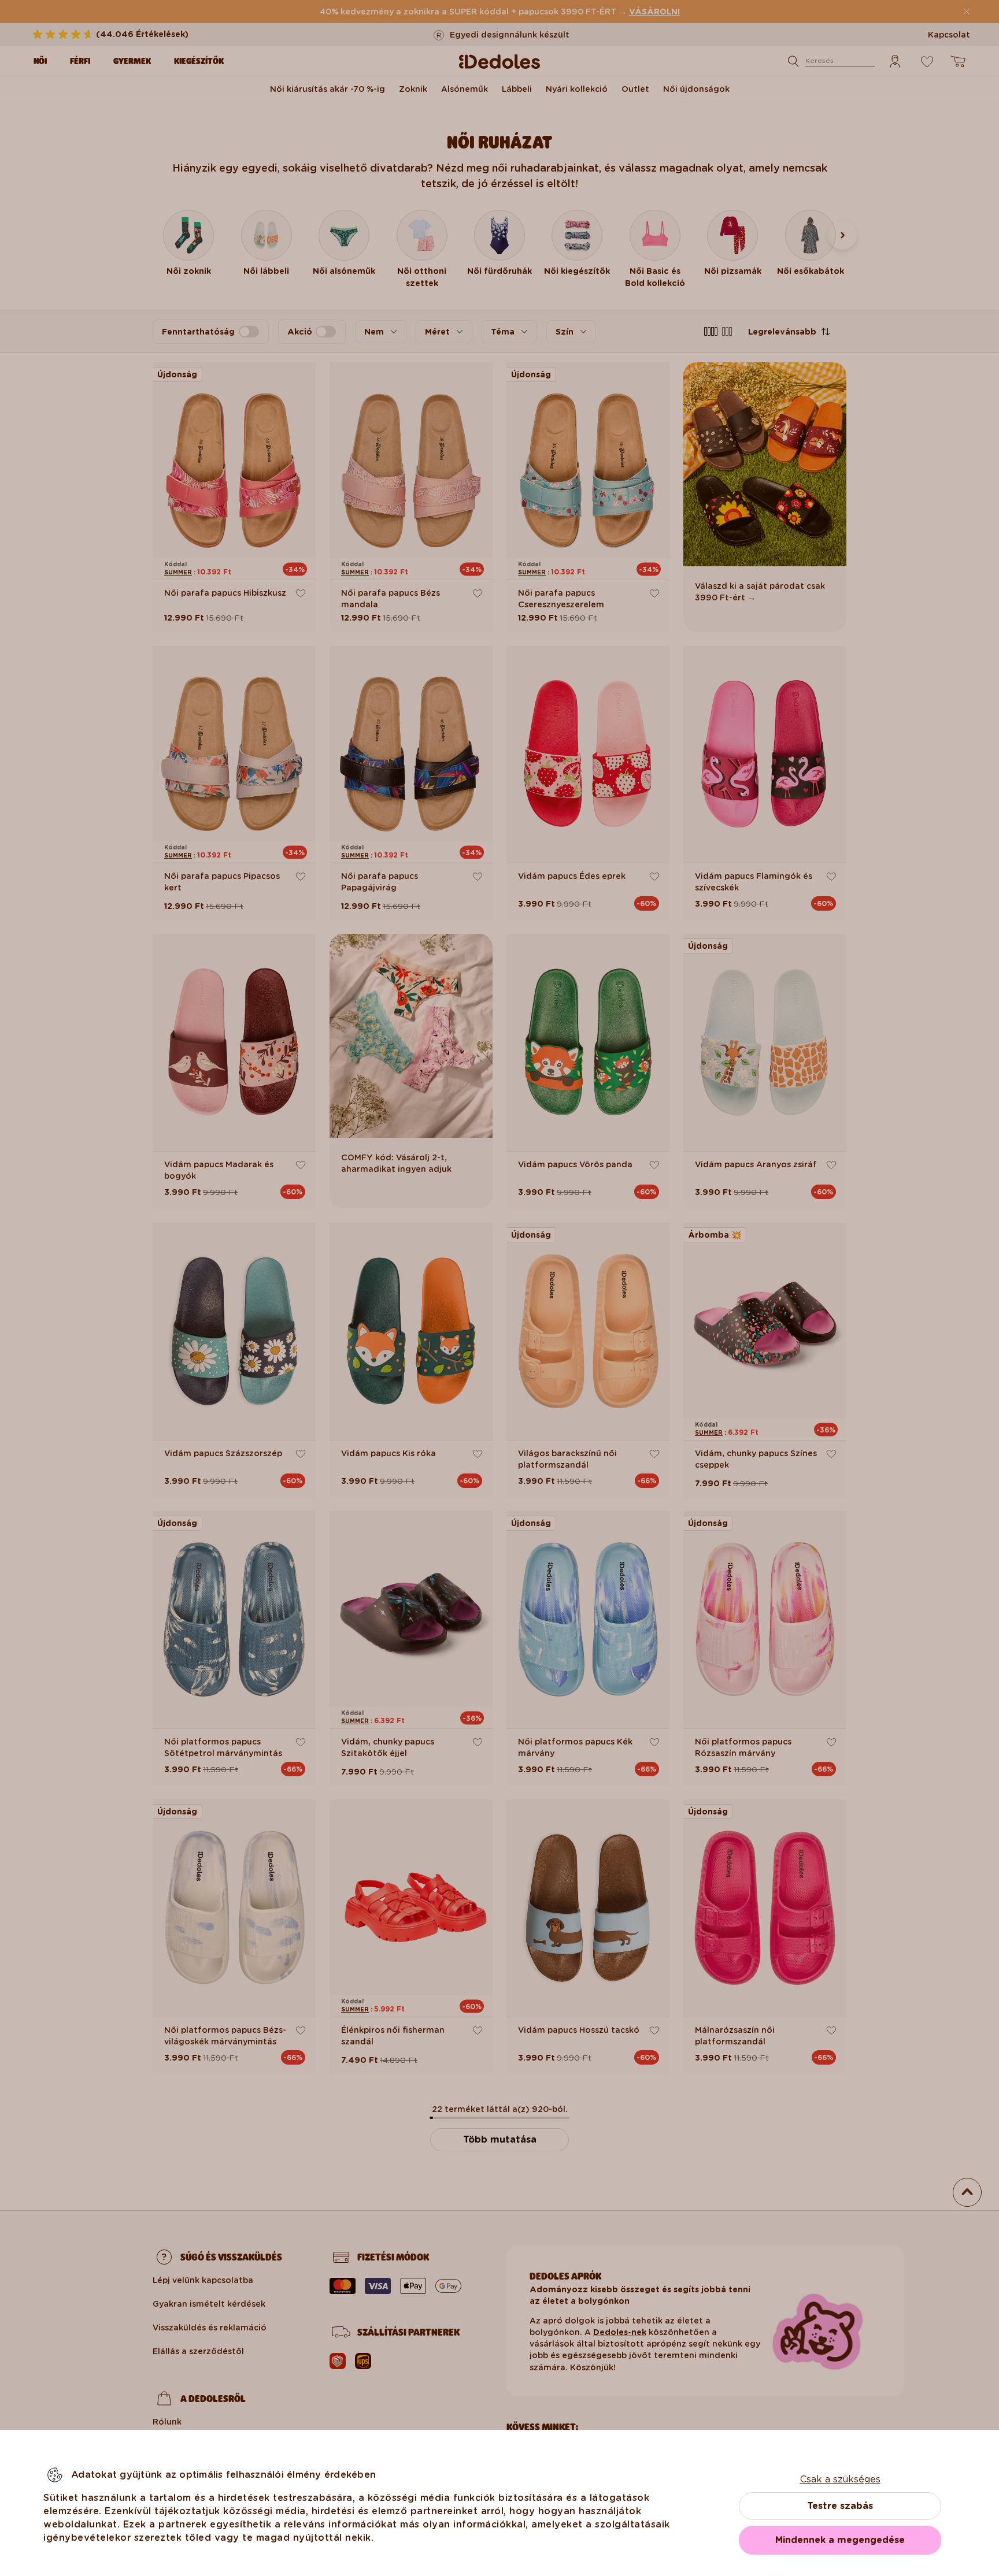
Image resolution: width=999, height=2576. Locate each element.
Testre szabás (840, 2506)
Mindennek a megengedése (840, 2540)
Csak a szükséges (840, 2479)
